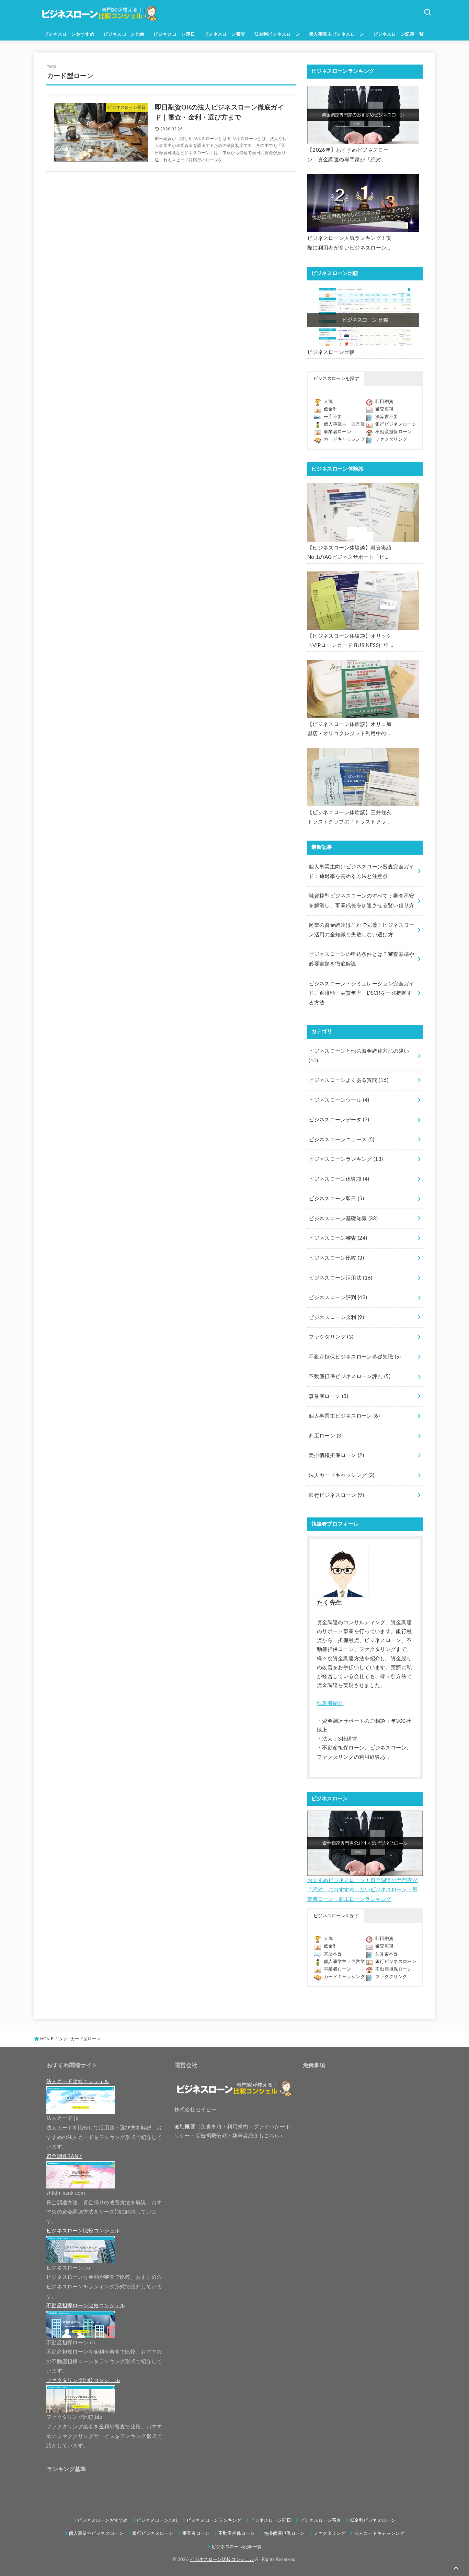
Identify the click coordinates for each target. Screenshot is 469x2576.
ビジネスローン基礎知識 (343, 1219)
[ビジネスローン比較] (363, 317)
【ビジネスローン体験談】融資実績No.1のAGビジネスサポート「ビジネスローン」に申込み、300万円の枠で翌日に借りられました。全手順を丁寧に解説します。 (350, 554)
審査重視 (384, 409)
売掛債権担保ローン (336, 1456)
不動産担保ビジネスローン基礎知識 (355, 1357)
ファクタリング (391, 440)
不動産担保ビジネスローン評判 (350, 1377)
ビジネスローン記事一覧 (399, 34)
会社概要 (185, 2127)
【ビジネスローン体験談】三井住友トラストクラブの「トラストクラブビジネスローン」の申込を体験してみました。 (350, 818)
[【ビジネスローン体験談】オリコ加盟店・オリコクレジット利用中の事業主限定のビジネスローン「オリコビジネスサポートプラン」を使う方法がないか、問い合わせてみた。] (363, 689)
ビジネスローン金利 (336, 1318)
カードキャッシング (344, 440)
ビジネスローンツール (339, 1100)
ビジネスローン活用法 (340, 1278)
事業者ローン (338, 432)
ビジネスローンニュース (341, 1140)
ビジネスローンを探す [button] (336, 379)
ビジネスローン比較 (124, 34)
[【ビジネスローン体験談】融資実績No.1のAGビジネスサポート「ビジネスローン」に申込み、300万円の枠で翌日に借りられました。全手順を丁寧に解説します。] (363, 512)
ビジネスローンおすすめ (69, 34)
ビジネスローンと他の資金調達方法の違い (359, 1056)
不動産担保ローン (394, 432)
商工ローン (326, 1436)
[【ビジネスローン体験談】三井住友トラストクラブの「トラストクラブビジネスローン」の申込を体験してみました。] (363, 777)
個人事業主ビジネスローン (337, 34)
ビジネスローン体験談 (339, 1179)
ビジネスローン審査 (225, 34)
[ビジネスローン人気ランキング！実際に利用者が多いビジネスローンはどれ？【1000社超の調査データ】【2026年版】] (363, 203)
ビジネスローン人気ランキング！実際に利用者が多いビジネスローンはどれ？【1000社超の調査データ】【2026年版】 (350, 244)
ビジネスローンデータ (339, 1120)
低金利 (331, 409)
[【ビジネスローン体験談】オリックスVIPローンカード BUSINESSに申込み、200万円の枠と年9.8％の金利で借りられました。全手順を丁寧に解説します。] (363, 601)
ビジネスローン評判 (338, 1298)
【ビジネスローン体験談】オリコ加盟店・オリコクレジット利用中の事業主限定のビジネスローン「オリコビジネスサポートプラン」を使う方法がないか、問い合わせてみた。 (350, 730)
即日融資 (384, 402)
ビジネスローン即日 (174, 34)
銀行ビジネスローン (396, 424)
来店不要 (333, 417)
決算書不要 (387, 417)
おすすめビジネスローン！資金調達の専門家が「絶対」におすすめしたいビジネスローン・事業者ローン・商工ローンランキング (362, 1890)
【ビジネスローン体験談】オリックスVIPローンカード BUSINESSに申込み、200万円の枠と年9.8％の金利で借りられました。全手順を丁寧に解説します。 (350, 642)
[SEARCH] (427, 12)
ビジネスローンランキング (346, 1159)
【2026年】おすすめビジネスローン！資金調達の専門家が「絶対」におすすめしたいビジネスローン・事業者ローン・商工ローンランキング (350, 156)
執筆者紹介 (330, 1703)
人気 (328, 402)
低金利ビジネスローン (277, 34)
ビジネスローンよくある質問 (348, 1080)
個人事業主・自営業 (344, 424)
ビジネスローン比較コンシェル (222, 2560)
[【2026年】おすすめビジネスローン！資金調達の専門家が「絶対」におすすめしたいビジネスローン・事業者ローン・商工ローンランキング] (363, 115)
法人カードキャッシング (341, 1475)
